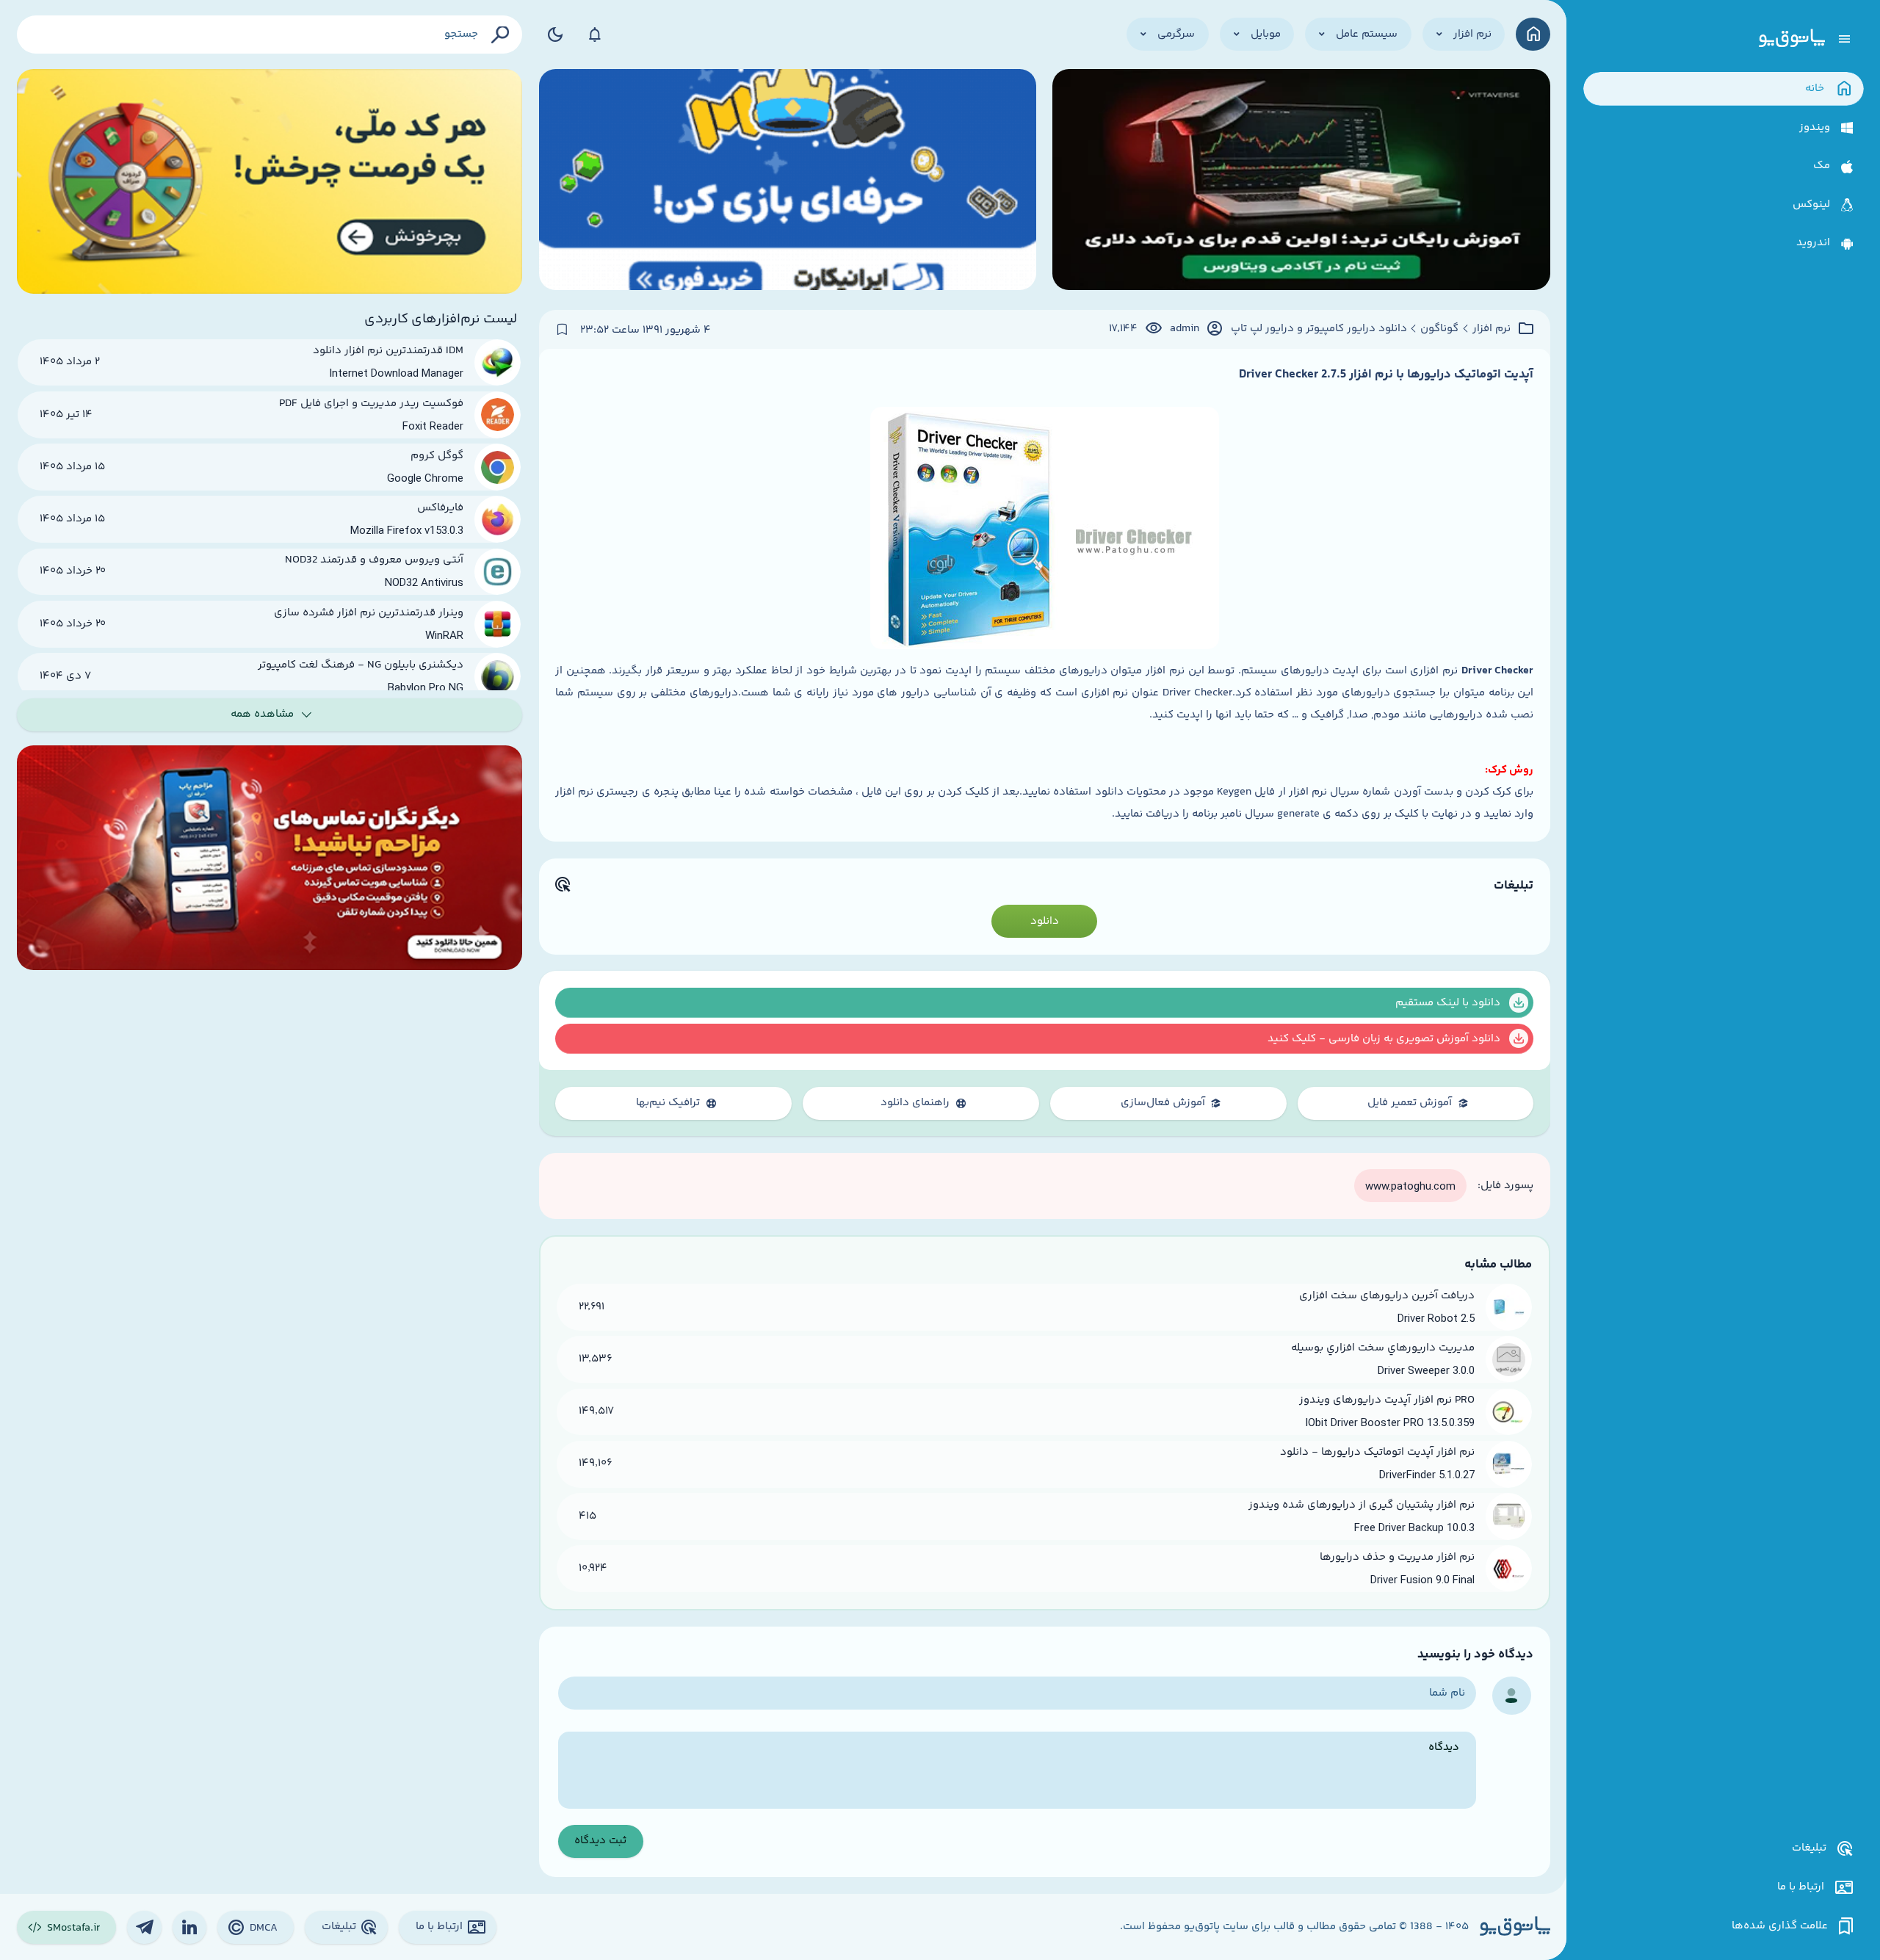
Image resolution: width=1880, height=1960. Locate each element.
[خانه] (1533, 34)
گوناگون (1439, 329)
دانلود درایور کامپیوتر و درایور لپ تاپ (1319, 329)
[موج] (1301, 181)
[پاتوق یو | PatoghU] (1792, 39)
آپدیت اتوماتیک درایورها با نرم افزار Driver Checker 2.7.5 (1386, 375)
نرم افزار (1492, 329)
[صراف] (270, 181)
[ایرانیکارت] (788, 181)
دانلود (1045, 921)
